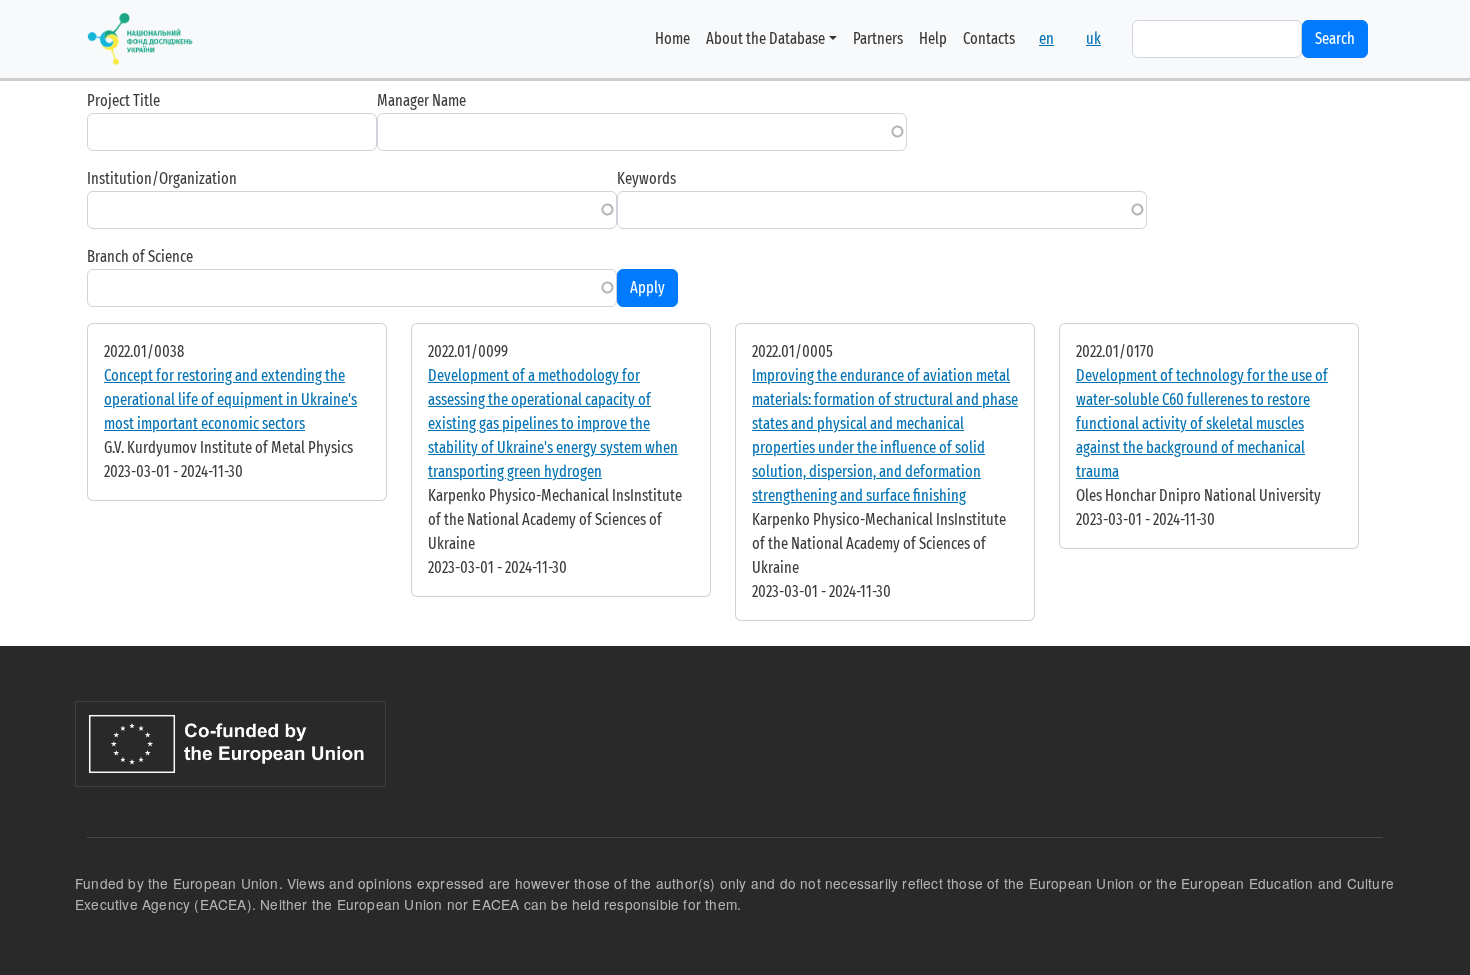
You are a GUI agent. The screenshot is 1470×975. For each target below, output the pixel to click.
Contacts (989, 38)
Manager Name (421, 100)
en (1046, 38)
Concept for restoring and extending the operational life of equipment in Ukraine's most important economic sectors (230, 399)
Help (933, 38)
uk (1093, 38)
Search (1335, 38)
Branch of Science (140, 256)
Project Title (123, 100)
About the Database (765, 38)
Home (672, 38)
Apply (647, 287)
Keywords (646, 178)
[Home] (140, 39)
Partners (878, 38)
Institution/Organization (162, 178)
